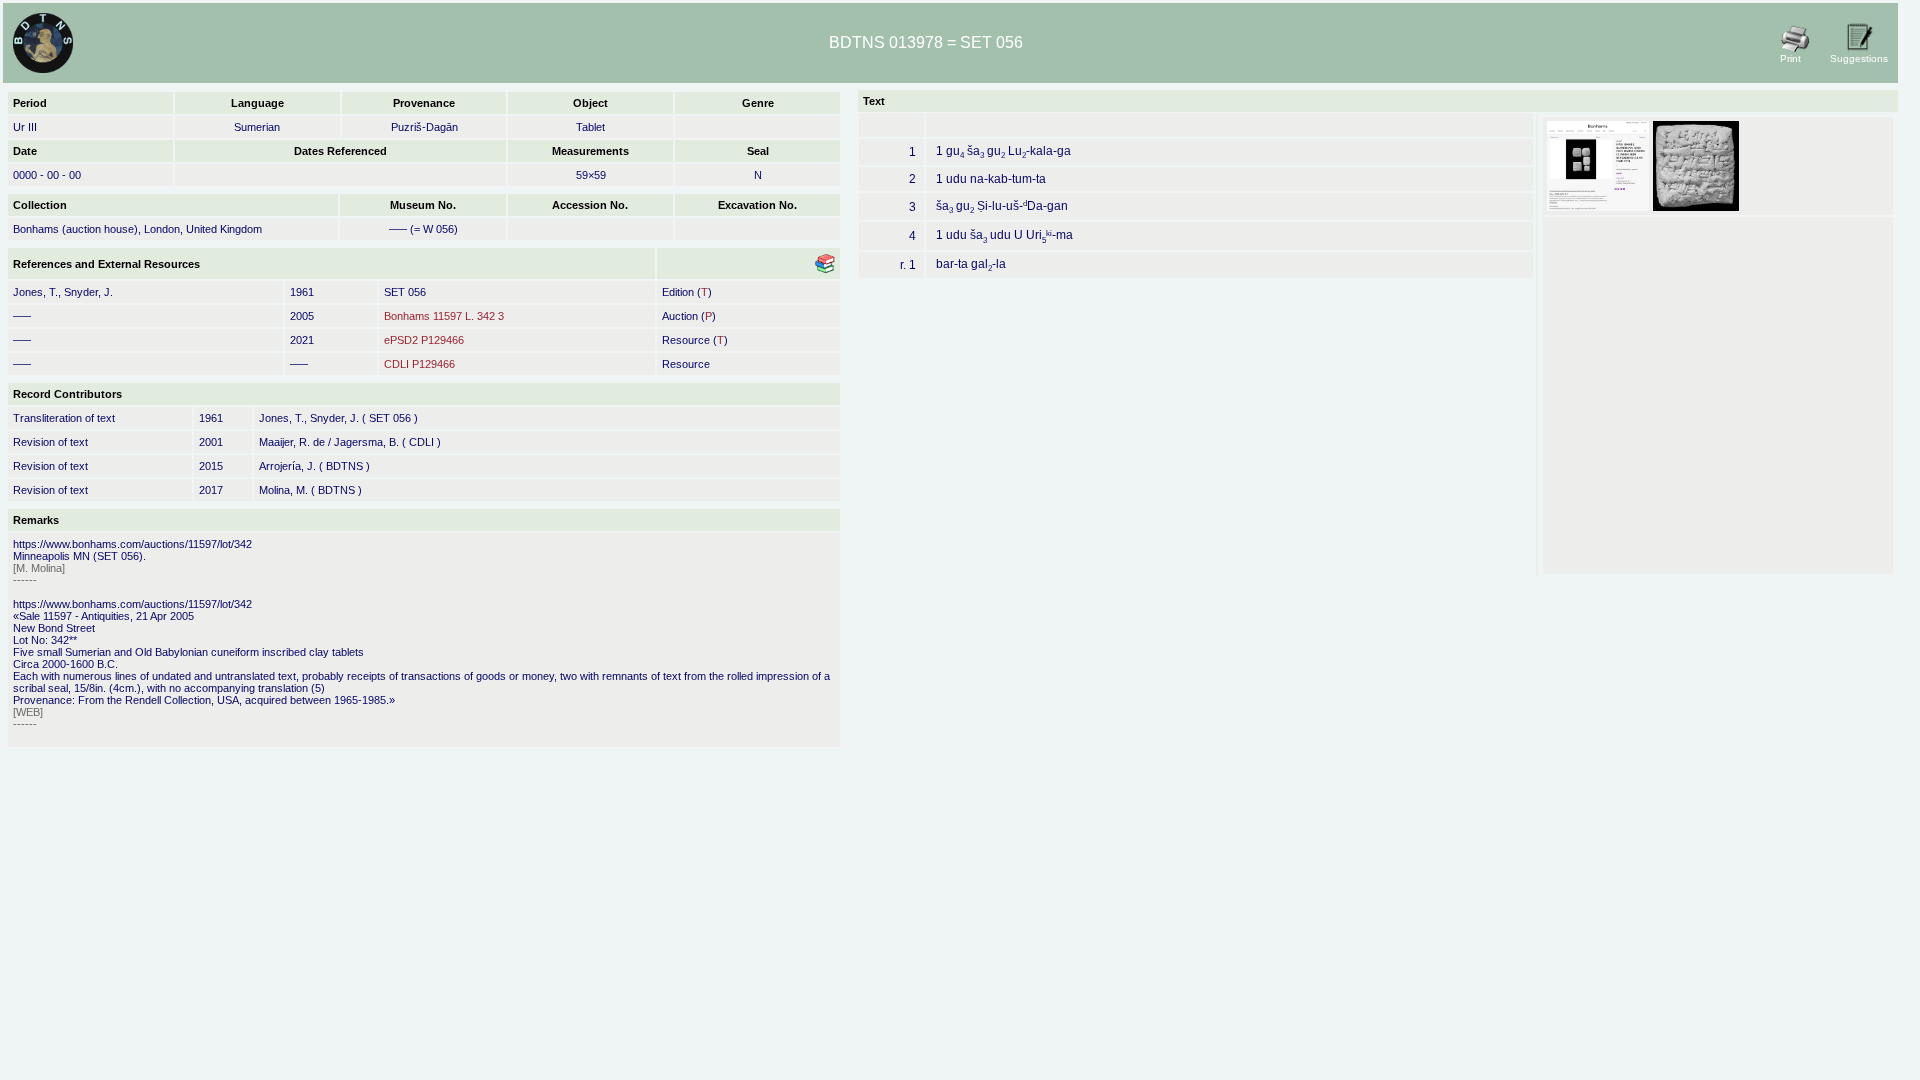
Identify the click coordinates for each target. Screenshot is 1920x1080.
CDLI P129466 (419, 364)
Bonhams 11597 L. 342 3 (444, 316)
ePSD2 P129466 (424, 340)
